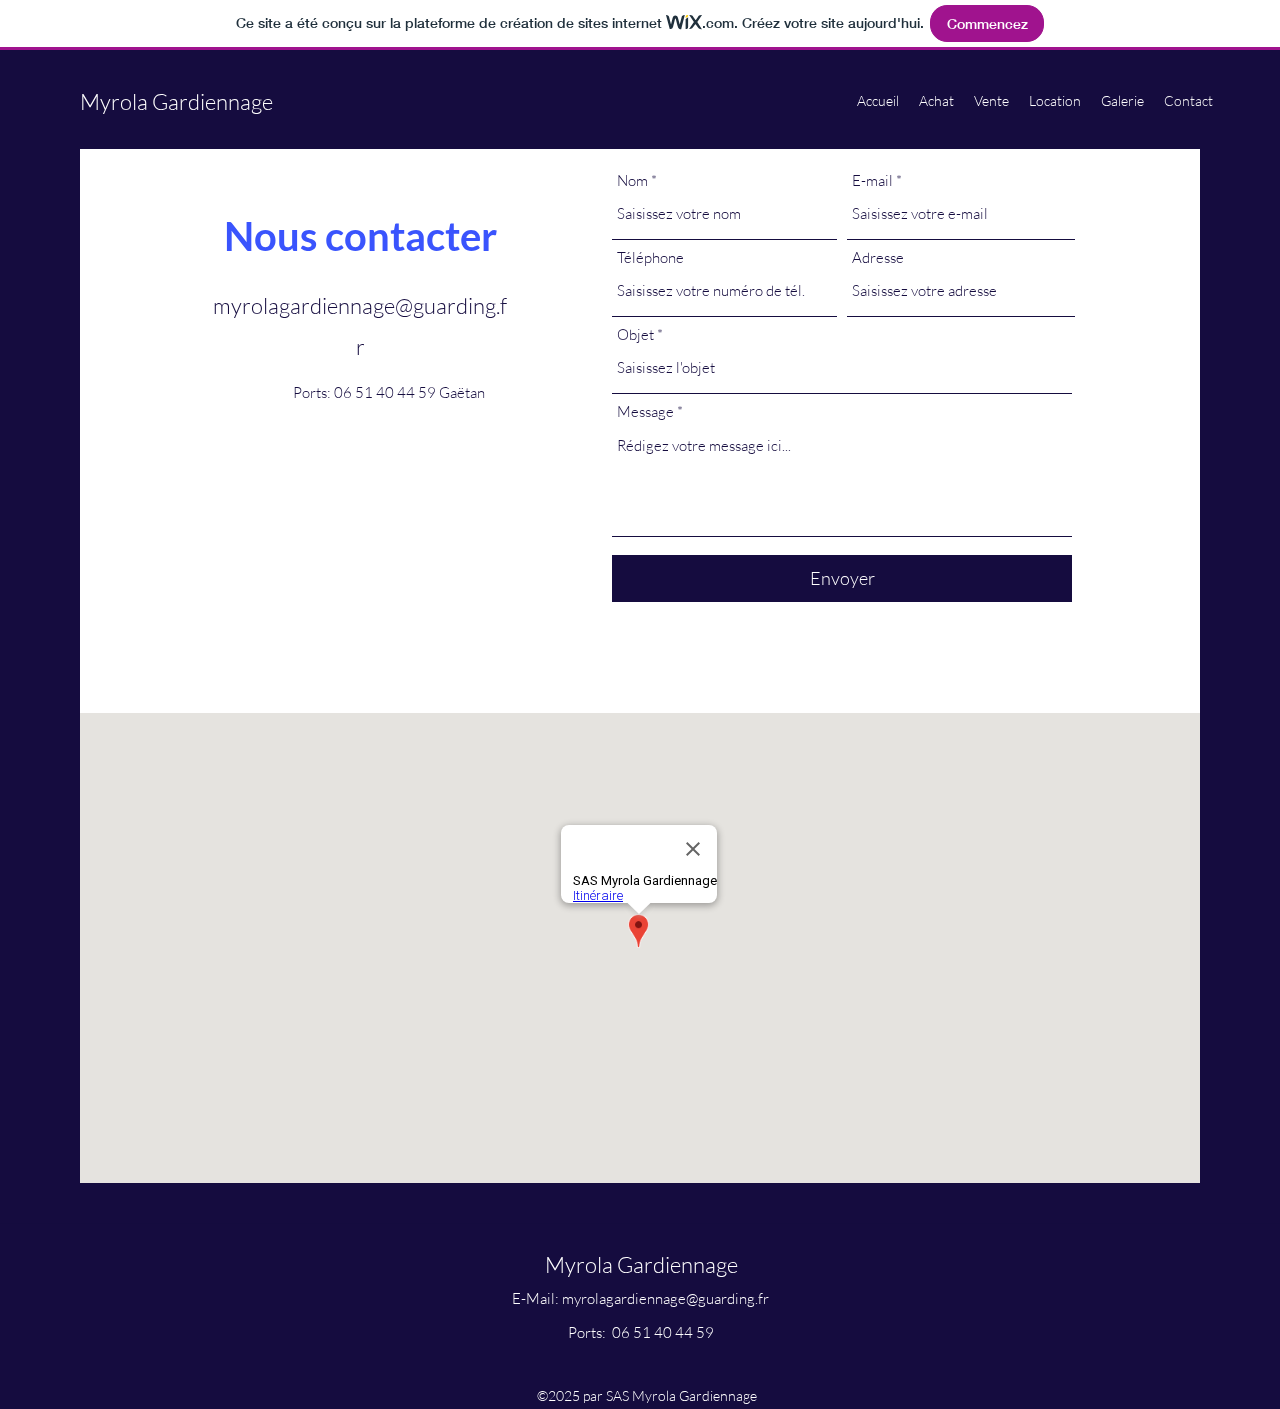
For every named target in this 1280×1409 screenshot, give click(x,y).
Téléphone (650, 257)
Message (645, 411)
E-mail (872, 180)
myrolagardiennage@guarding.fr (665, 1298)
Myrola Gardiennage (176, 101)
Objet (635, 334)
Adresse (878, 257)
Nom (632, 180)
